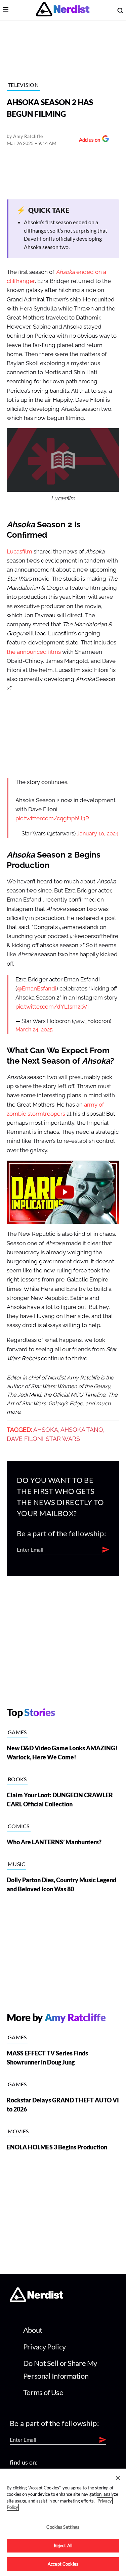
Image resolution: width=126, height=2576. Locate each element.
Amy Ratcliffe (28, 136)
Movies (18, 2131)
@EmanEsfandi (37, 989)
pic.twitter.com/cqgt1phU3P (52, 818)
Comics (19, 1826)
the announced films (34, 652)
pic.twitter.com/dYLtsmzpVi (52, 1007)
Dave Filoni (25, 1439)
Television (23, 85)
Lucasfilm (19, 552)
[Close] (118, 2478)
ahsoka (46, 1430)
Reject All (63, 2545)
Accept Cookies (63, 2564)
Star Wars (63, 1439)
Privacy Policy (45, 2347)
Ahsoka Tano (82, 1430)
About (33, 2330)
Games (17, 1732)
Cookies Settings (63, 2527)
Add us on (88, 140)
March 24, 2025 (34, 1030)
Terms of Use (43, 2392)
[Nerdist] (63, 10)
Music (17, 1864)
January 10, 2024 (98, 834)
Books (17, 1779)
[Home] (36, 2300)
